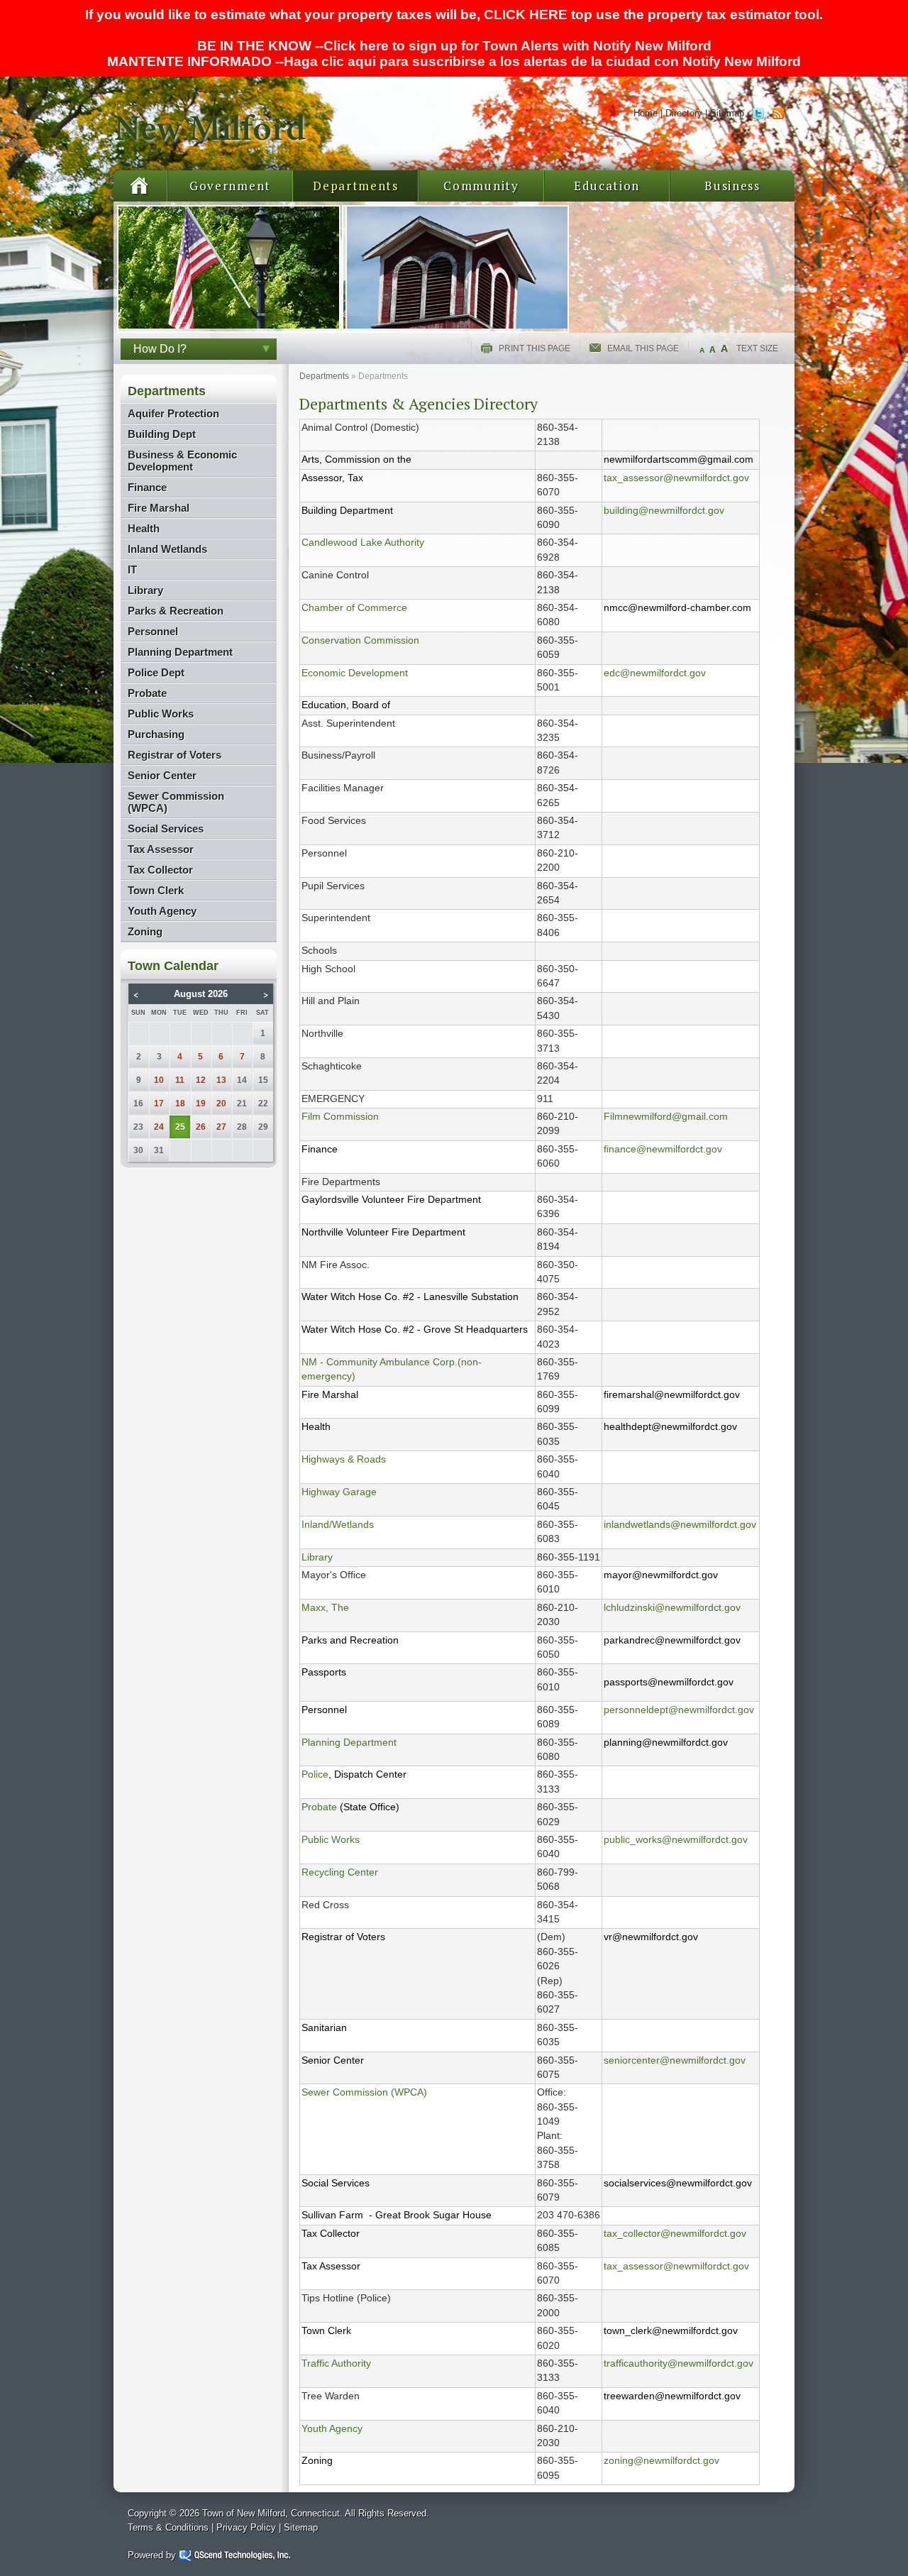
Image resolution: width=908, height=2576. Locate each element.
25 (180, 1127)
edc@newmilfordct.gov (655, 673)
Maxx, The (325, 1608)
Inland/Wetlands (338, 1525)
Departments (356, 186)
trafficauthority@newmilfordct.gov (679, 2363)
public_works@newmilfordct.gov (676, 1840)
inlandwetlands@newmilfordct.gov (680, 1525)
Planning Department (349, 1743)
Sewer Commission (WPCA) (364, 2092)
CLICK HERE (526, 15)
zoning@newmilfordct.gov (661, 2461)
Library (317, 1557)
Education (607, 186)
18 (180, 1103)
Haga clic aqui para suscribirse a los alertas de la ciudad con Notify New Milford (542, 61)
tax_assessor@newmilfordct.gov (676, 478)
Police (315, 1774)
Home (646, 113)
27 (221, 1127)
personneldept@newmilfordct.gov (679, 1710)
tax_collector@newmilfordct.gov (675, 2234)
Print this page (535, 348)
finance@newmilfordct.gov (663, 1149)
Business (732, 186)
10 (159, 1080)
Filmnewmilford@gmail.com (666, 1117)
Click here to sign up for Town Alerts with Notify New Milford (517, 46)
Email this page (643, 348)
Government (230, 186)
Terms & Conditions (168, 2527)
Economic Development (355, 673)
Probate (319, 1807)
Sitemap (727, 113)
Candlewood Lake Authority (363, 543)
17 (159, 1103)
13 (221, 1080)
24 (159, 1127)
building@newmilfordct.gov (664, 511)
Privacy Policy (246, 2527)
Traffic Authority (336, 2363)
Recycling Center (340, 1872)
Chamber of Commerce (354, 608)
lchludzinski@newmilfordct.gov (672, 1608)
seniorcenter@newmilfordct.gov (675, 2060)
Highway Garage (339, 1492)
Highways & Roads (344, 1459)
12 (201, 1080)
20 (221, 1103)
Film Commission (340, 1117)
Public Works (331, 1840)
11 (180, 1080)
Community (481, 186)
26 (201, 1127)
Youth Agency (332, 2429)
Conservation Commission (360, 640)
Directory (684, 113)
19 (201, 1103)
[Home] (211, 153)
